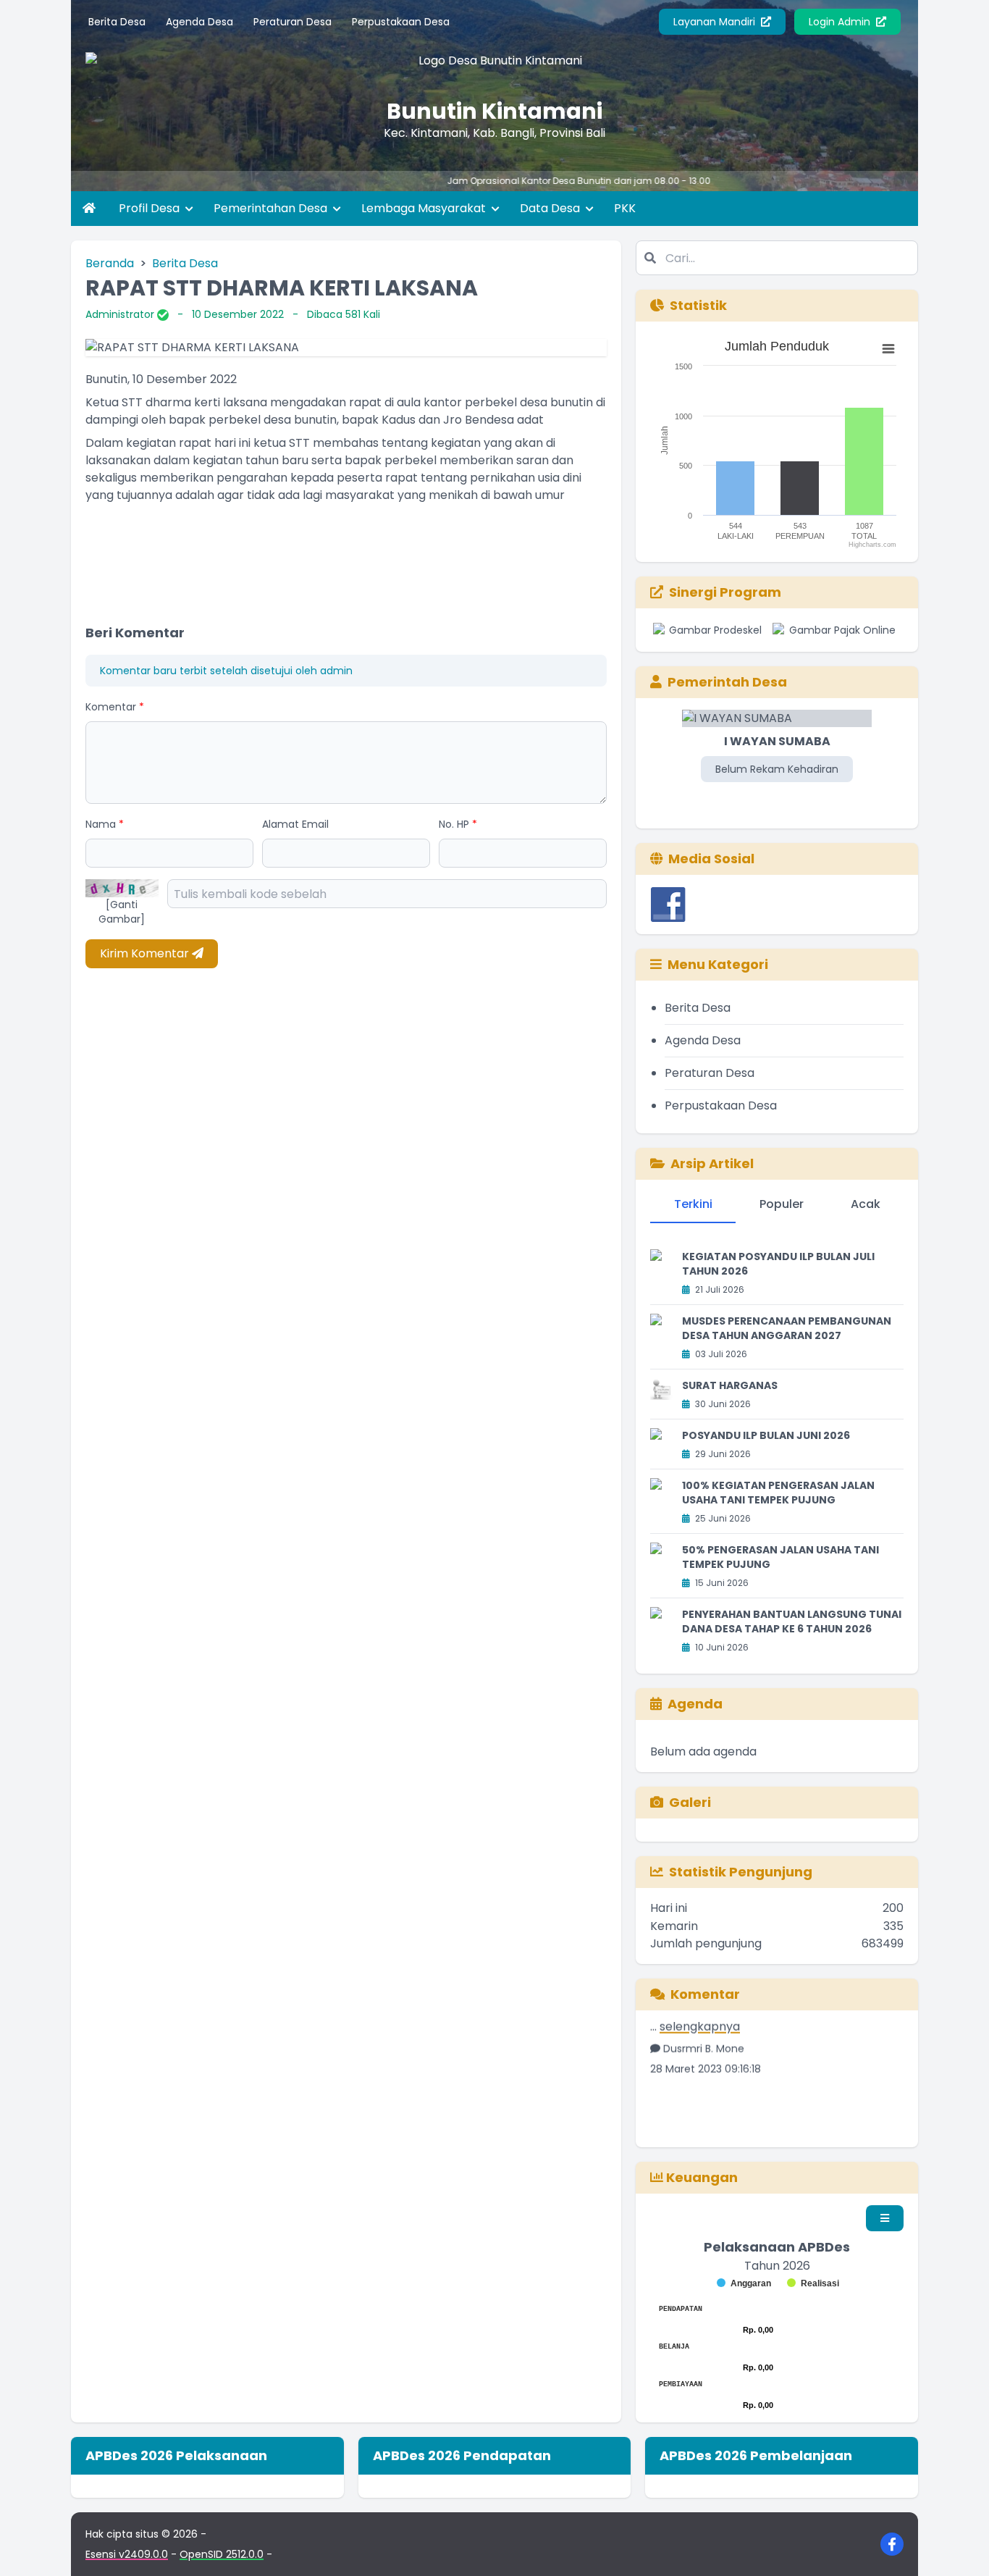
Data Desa (551, 208)
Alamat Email (295, 824)
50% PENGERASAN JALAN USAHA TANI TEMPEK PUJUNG (780, 1557)
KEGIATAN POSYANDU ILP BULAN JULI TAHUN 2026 (778, 1264)
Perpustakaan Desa (401, 22)
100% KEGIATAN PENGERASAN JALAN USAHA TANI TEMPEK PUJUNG (778, 1493)
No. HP (458, 824)
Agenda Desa (199, 22)
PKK (625, 208)
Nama (105, 824)
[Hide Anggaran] (744, 2283)
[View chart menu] (888, 349)
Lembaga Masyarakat (425, 208)
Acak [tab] (866, 1204)
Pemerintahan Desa (272, 208)
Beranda (110, 263)
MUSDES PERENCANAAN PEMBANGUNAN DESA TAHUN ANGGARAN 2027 (787, 1328)
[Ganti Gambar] (122, 912)
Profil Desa (151, 208)
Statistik (698, 305)
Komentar (115, 707)
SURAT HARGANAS (730, 1385)
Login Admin (841, 22)
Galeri (690, 1802)
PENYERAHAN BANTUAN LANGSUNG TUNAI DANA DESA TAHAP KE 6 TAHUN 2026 (792, 1621)
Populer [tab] (782, 1204)
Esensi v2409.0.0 (127, 2554)
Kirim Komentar (146, 953)
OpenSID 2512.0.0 (222, 2554)
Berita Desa (117, 22)
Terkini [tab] (693, 1204)
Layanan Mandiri (716, 22)
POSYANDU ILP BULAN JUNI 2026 (766, 1435)
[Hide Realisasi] (813, 2283)
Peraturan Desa (293, 22)
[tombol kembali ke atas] (960, 2547)
